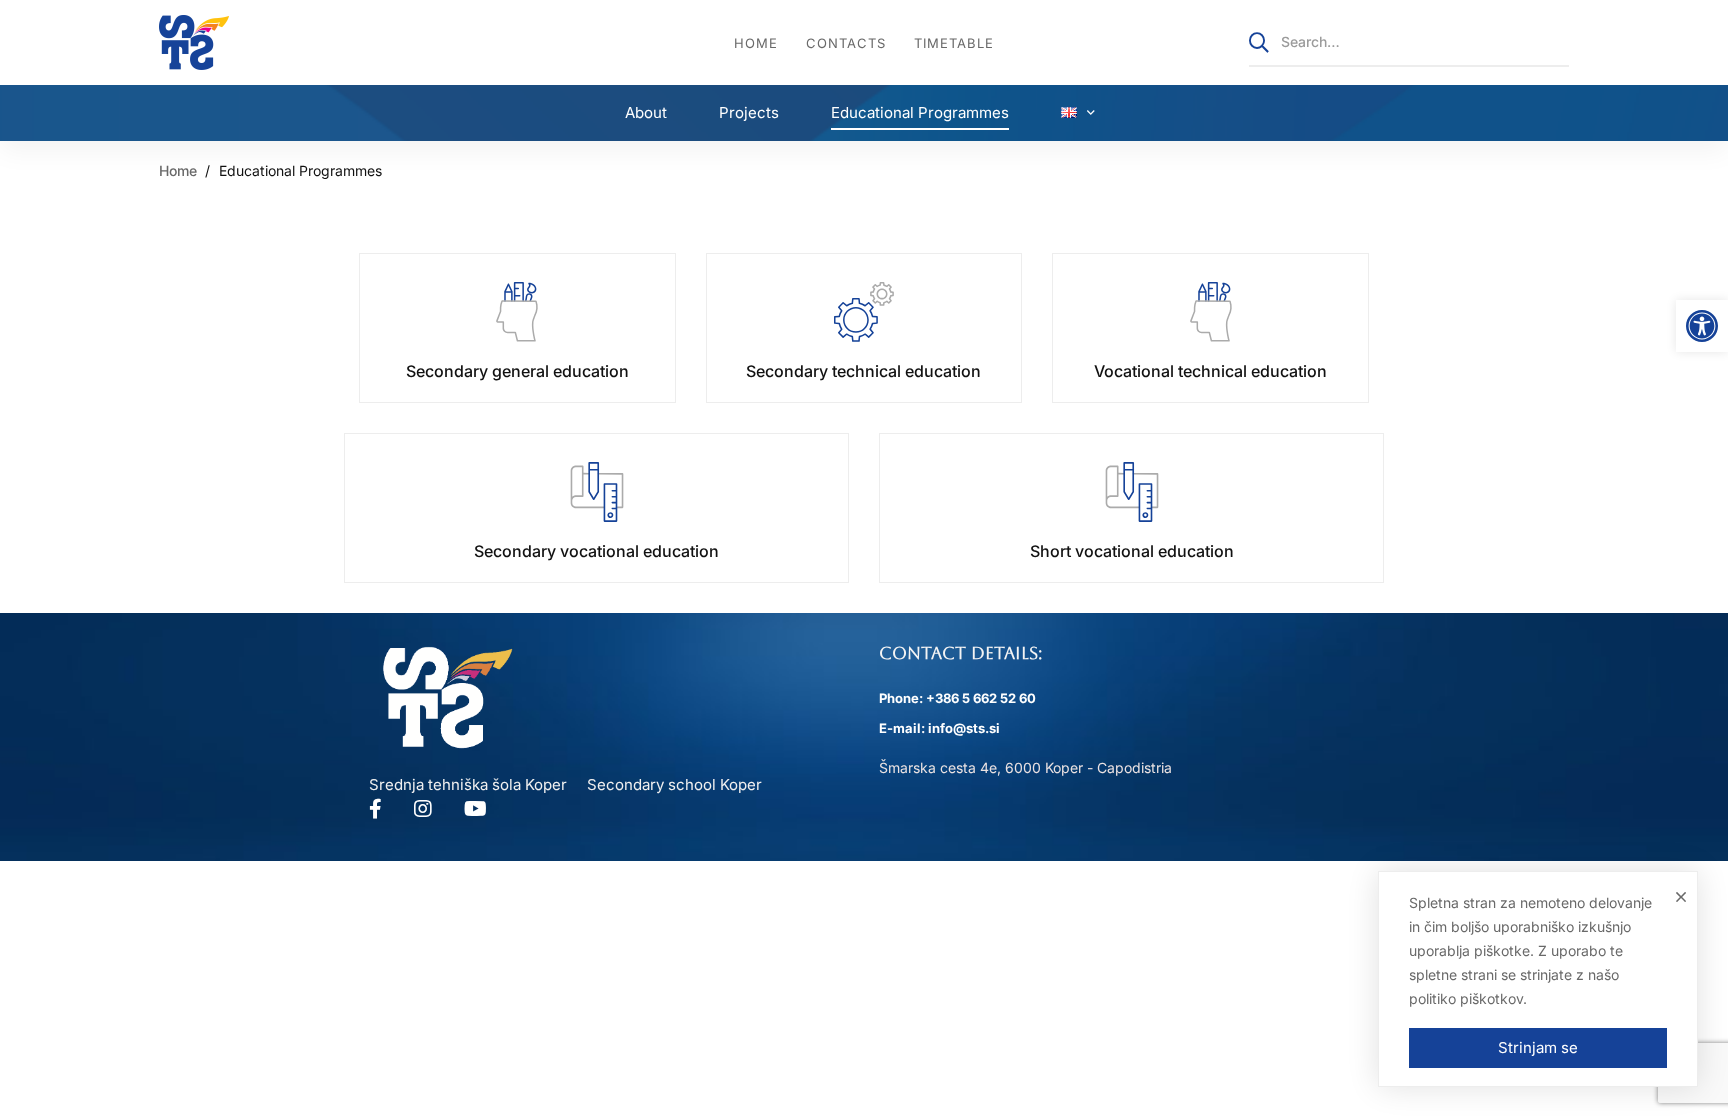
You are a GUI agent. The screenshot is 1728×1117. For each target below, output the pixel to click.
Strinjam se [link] (1538, 1047)
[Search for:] (1409, 41)
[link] (1702, 326)
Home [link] (178, 170)
